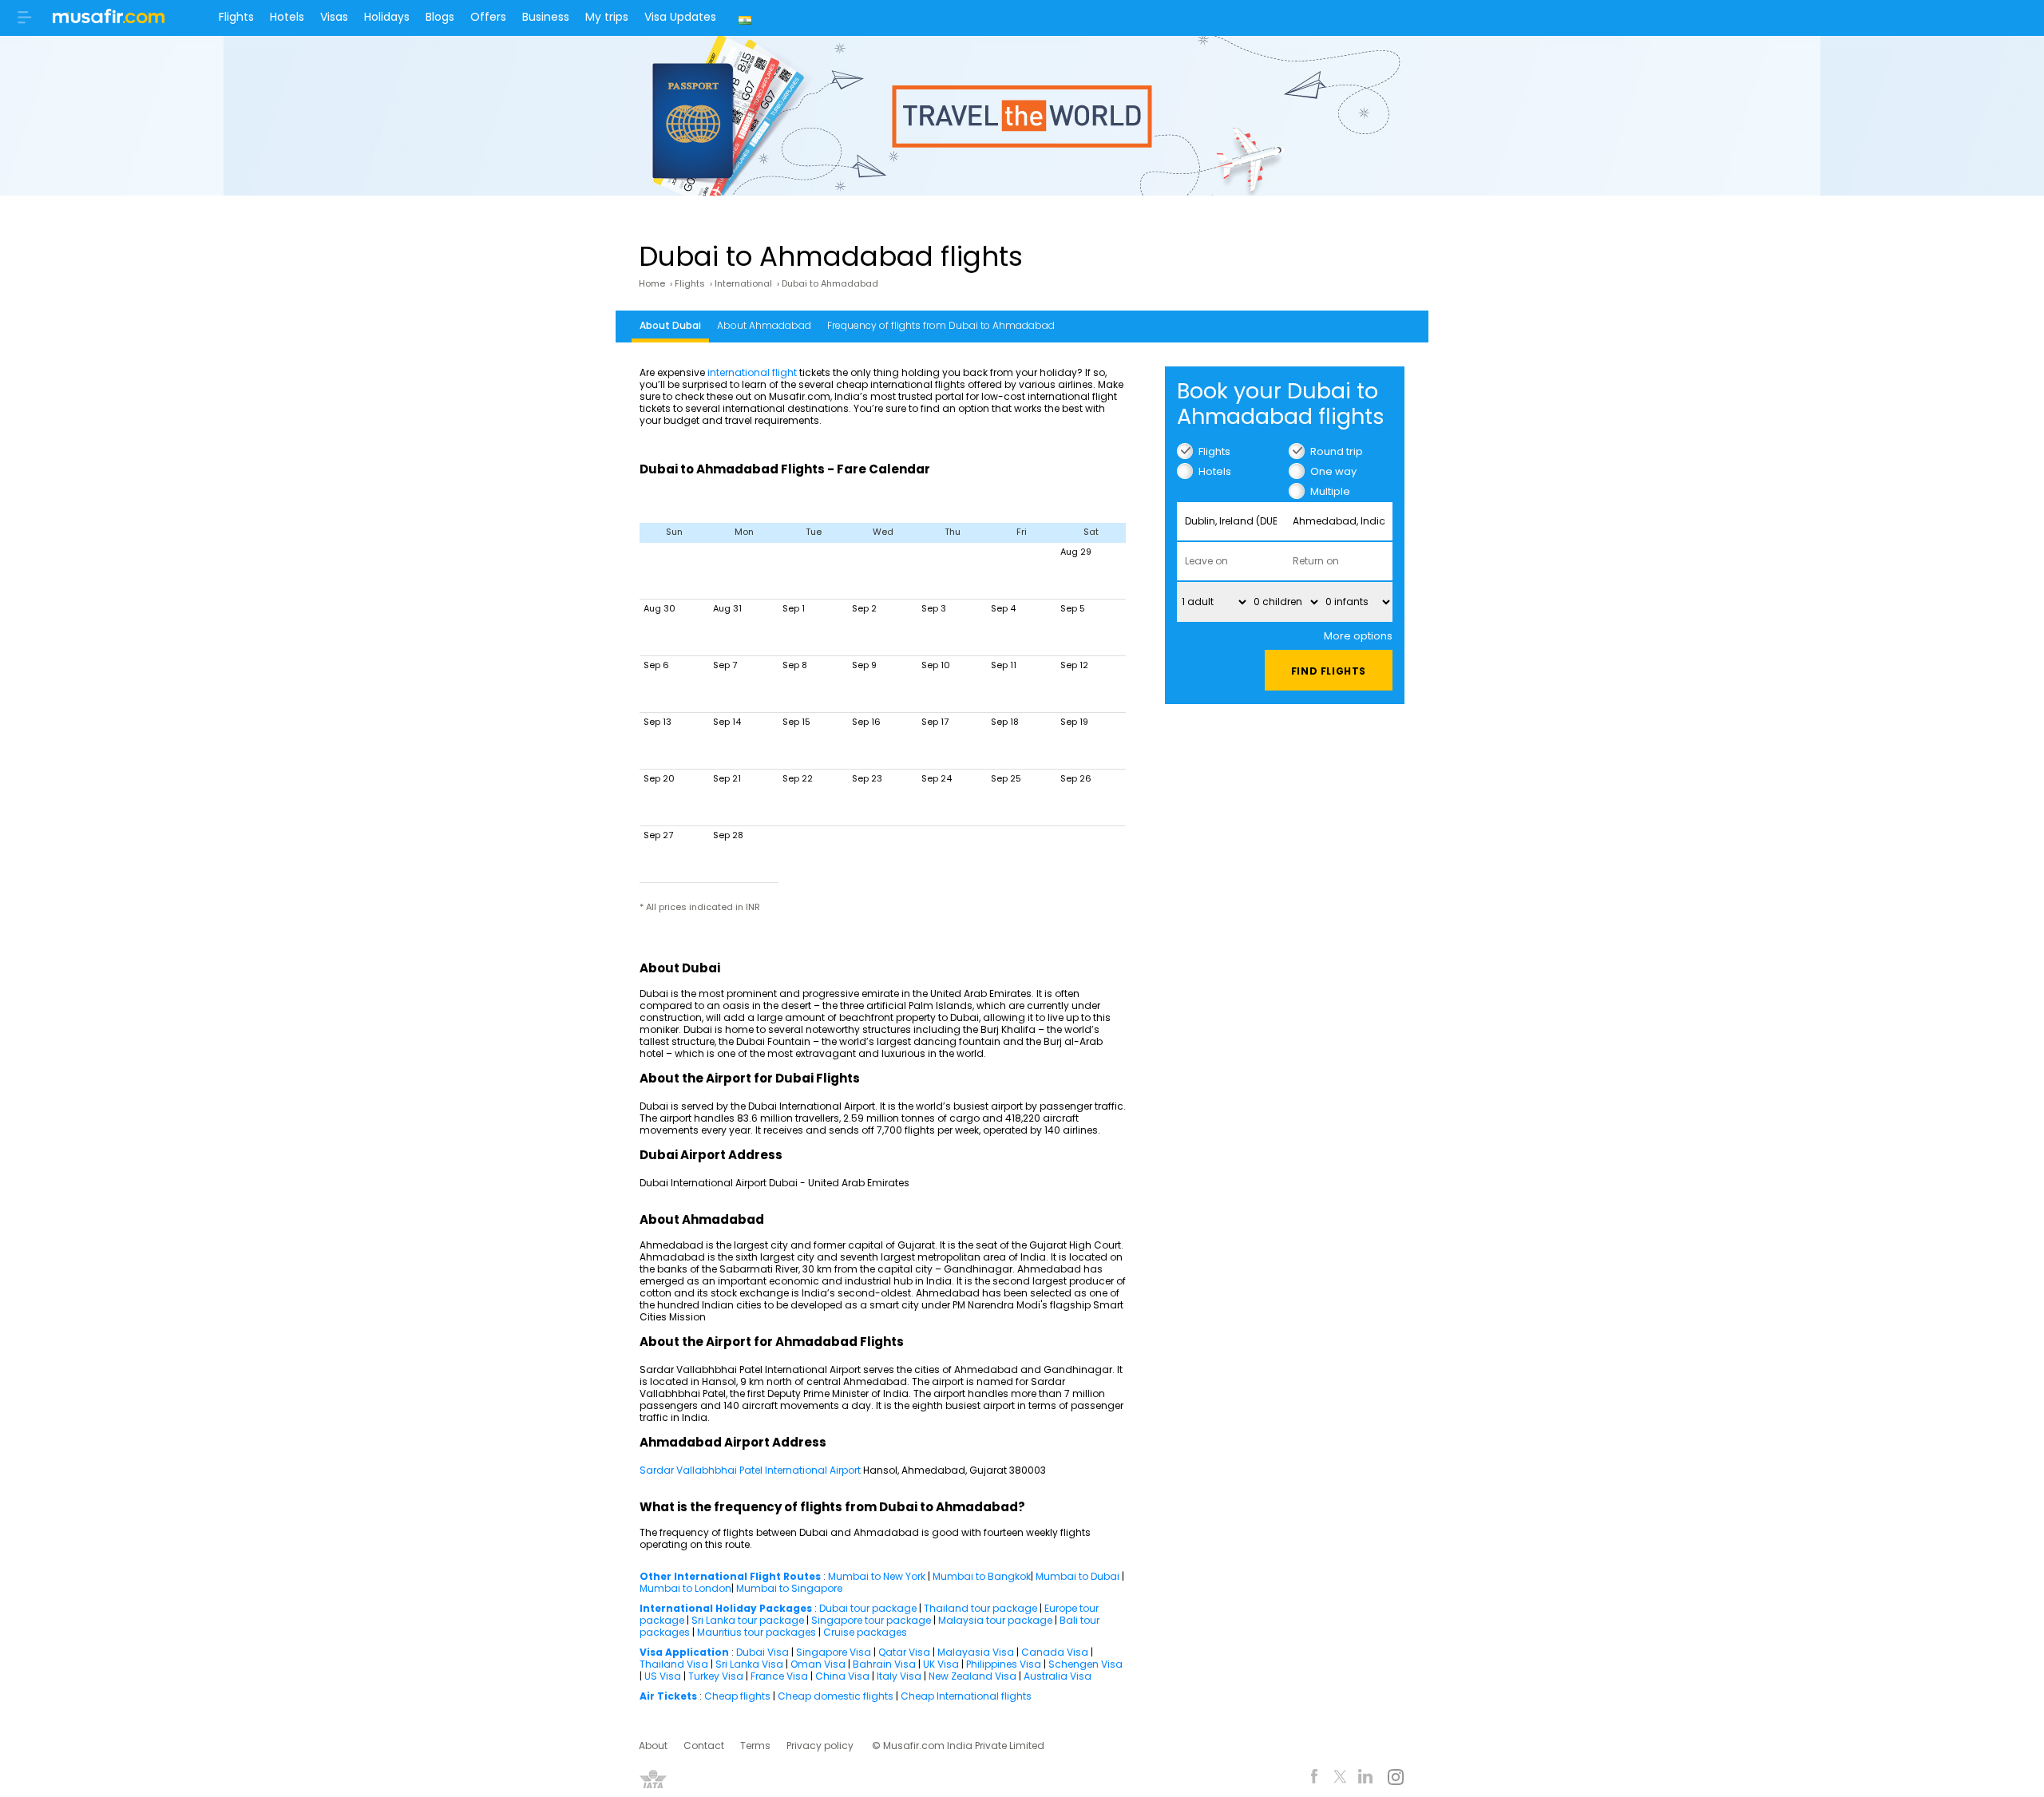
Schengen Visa (1085, 1664)
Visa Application (684, 1652)
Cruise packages (865, 1632)
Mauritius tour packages (757, 1632)
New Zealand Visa (972, 1676)
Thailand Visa (674, 1664)
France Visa (779, 1676)
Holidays (387, 17)
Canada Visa (1055, 1652)
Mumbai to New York (877, 1576)
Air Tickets (668, 1696)
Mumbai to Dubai (1077, 1576)
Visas (334, 17)
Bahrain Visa (884, 1664)
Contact (704, 1746)
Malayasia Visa (976, 1652)
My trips (607, 17)
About (653, 1746)
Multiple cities (1330, 491)
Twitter (1340, 1779)
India (747, 18)
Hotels (287, 17)
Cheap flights (737, 1696)
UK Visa (941, 1664)
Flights (236, 17)
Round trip (1337, 451)
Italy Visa (899, 1676)
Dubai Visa (763, 1652)
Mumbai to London (685, 1588)
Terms (755, 1746)
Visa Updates (680, 17)
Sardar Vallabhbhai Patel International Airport (751, 1470)
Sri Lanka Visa (749, 1664)
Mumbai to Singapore (789, 1588)
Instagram (1395, 1779)
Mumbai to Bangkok (982, 1576)
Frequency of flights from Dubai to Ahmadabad (941, 325)
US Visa (663, 1676)
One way (1333, 471)
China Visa (842, 1676)
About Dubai (670, 325)
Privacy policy (820, 1746)
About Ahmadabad (764, 325)
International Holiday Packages (726, 1608)
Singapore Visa (834, 1652)
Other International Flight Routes (730, 1576)
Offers (488, 17)
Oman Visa (818, 1664)
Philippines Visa (1004, 1664)
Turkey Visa (716, 1676)
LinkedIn (1366, 1779)
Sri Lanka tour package (748, 1620)
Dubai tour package (868, 1608)
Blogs (440, 17)
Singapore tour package (871, 1620)
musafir (109, 21)
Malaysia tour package (995, 1620)
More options (1358, 636)
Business (546, 17)
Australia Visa (1058, 1676)
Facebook (1315, 1779)
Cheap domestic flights (836, 1696)
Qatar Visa (904, 1652)
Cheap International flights (966, 1696)
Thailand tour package (980, 1608)
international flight (752, 372)
